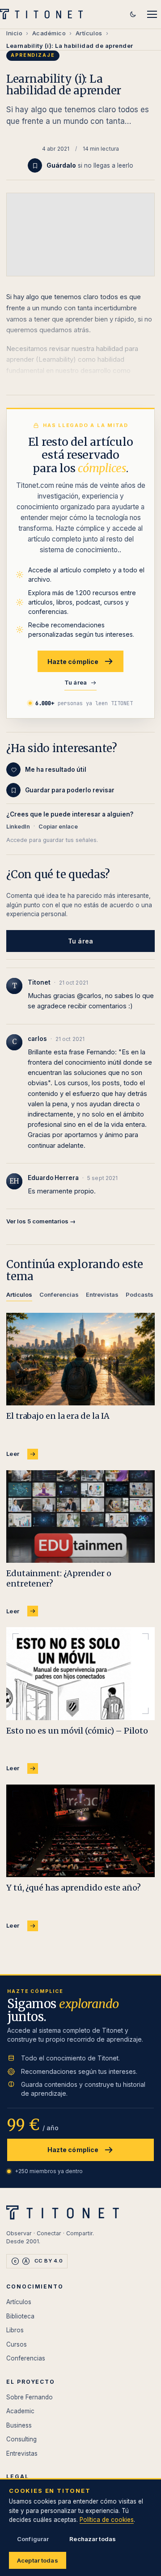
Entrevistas (22, 2453)
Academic (20, 2411)
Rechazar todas (93, 2539)
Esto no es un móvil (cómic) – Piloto (77, 1731)
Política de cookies (107, 2520)
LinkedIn (18, 827)
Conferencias (26, 2358)
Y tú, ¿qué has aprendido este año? (74, 1888)
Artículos (89, 33)
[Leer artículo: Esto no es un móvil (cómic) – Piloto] (80, 1674)
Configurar (33, 2539)
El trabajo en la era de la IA (58, 1416)
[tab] (19, 1296)
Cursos (17, 2344)
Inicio (14, 33)
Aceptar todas (38, 2560)
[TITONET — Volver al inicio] (44, 14)
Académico (49, 33)
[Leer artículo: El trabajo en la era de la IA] (80, 1359)
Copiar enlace (58, 827)
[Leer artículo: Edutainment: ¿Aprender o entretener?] (80, 1517)
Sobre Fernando (30, 2397)
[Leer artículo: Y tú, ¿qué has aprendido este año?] (80, 1831)
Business (19, 2425)
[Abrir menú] (152, 14)
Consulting (21, 2439)
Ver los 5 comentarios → (41, 1221)
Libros (15, 2330)
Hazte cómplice (73, 662)
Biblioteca (20, 2316)
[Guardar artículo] (35, 165)
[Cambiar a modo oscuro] (133, 14)
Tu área (76, 682)
